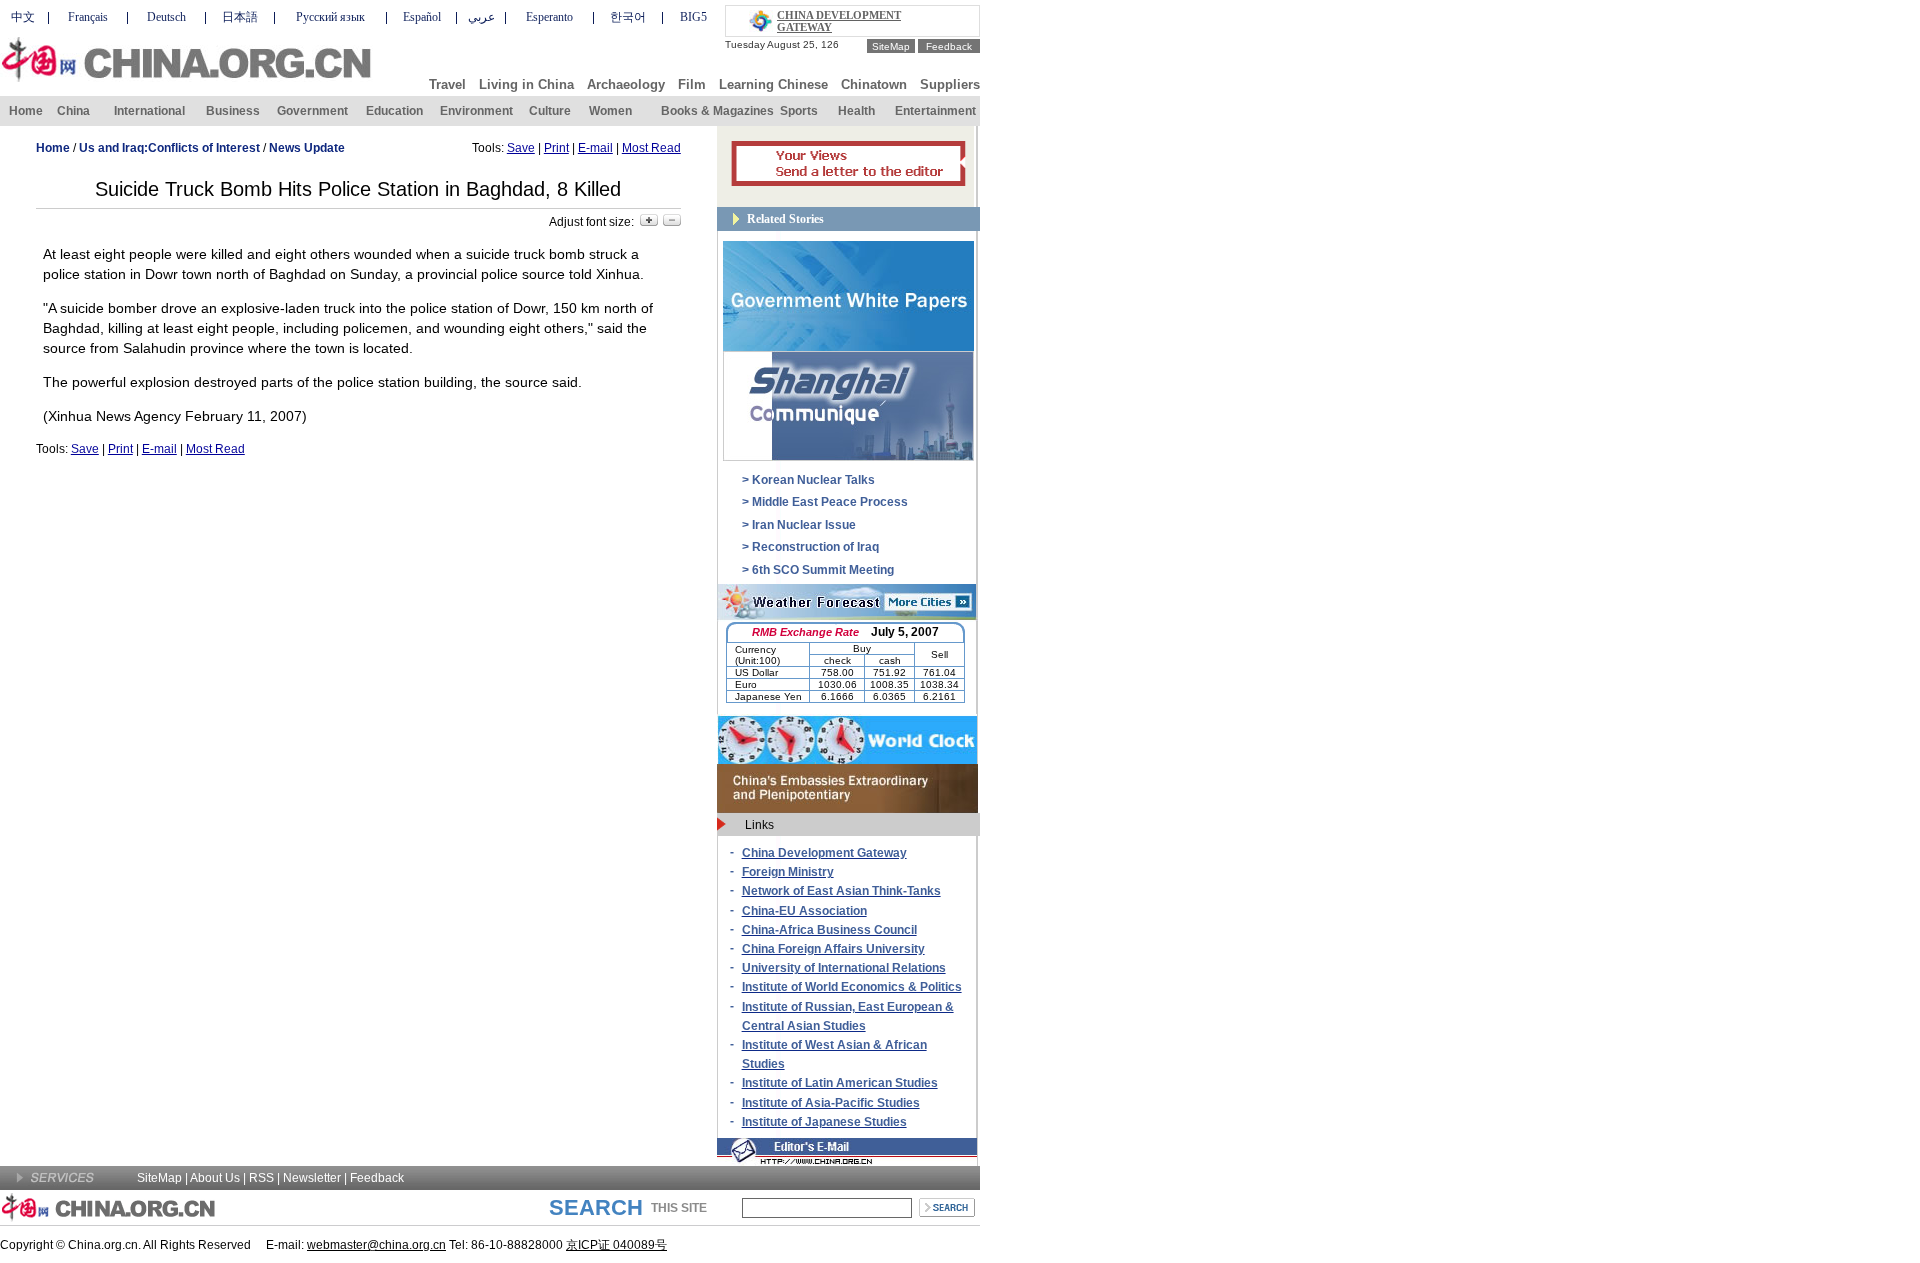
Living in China (526, 84)
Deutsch (166, 17)
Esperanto (549, 17)
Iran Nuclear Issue (804, 525)
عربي (481, 17)
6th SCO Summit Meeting (823, 570)
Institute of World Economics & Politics (852, 987)
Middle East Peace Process (830, 502)
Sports (799, 111)
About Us (215, 1178)
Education (394, 111)
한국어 (628, 17)
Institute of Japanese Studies (824, 1122)
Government (312, 111)
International (149, 111)
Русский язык (330, 17)
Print (556, 148)
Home (26, 111)
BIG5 (693, 17)
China (73, 111)
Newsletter (312, 1178)
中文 (23, 17)
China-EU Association (804, 911)
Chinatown (874, 84)
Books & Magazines (717, 111)
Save (521, 148)
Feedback (949, 46)
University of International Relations (844, 968)
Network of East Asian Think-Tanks (841, 891)
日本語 (240, 17)
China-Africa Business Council (829, 930)
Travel (447, 84)
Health (856, 111)
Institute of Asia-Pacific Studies (831, 1103)
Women (610, 111)
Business (233, 111)
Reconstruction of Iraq (815, 547)
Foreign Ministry (788, 872)
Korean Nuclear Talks (813, 480)
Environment (476, 111)
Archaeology (626, 84)
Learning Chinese (773, 84)
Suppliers (950, 84)
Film (692, 84)
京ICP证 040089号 (616, 1245)
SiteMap (891, 46)
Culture (550, 111)
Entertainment (935, 111)
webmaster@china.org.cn (376, 1245)
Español (422, 17)
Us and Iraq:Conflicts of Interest (169, 148)
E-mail (595, 148)
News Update (307, 148)
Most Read (651, 148)
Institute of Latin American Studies (840, 1083)
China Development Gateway (824, 853)
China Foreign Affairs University (833, 949)
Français (88, 17)
